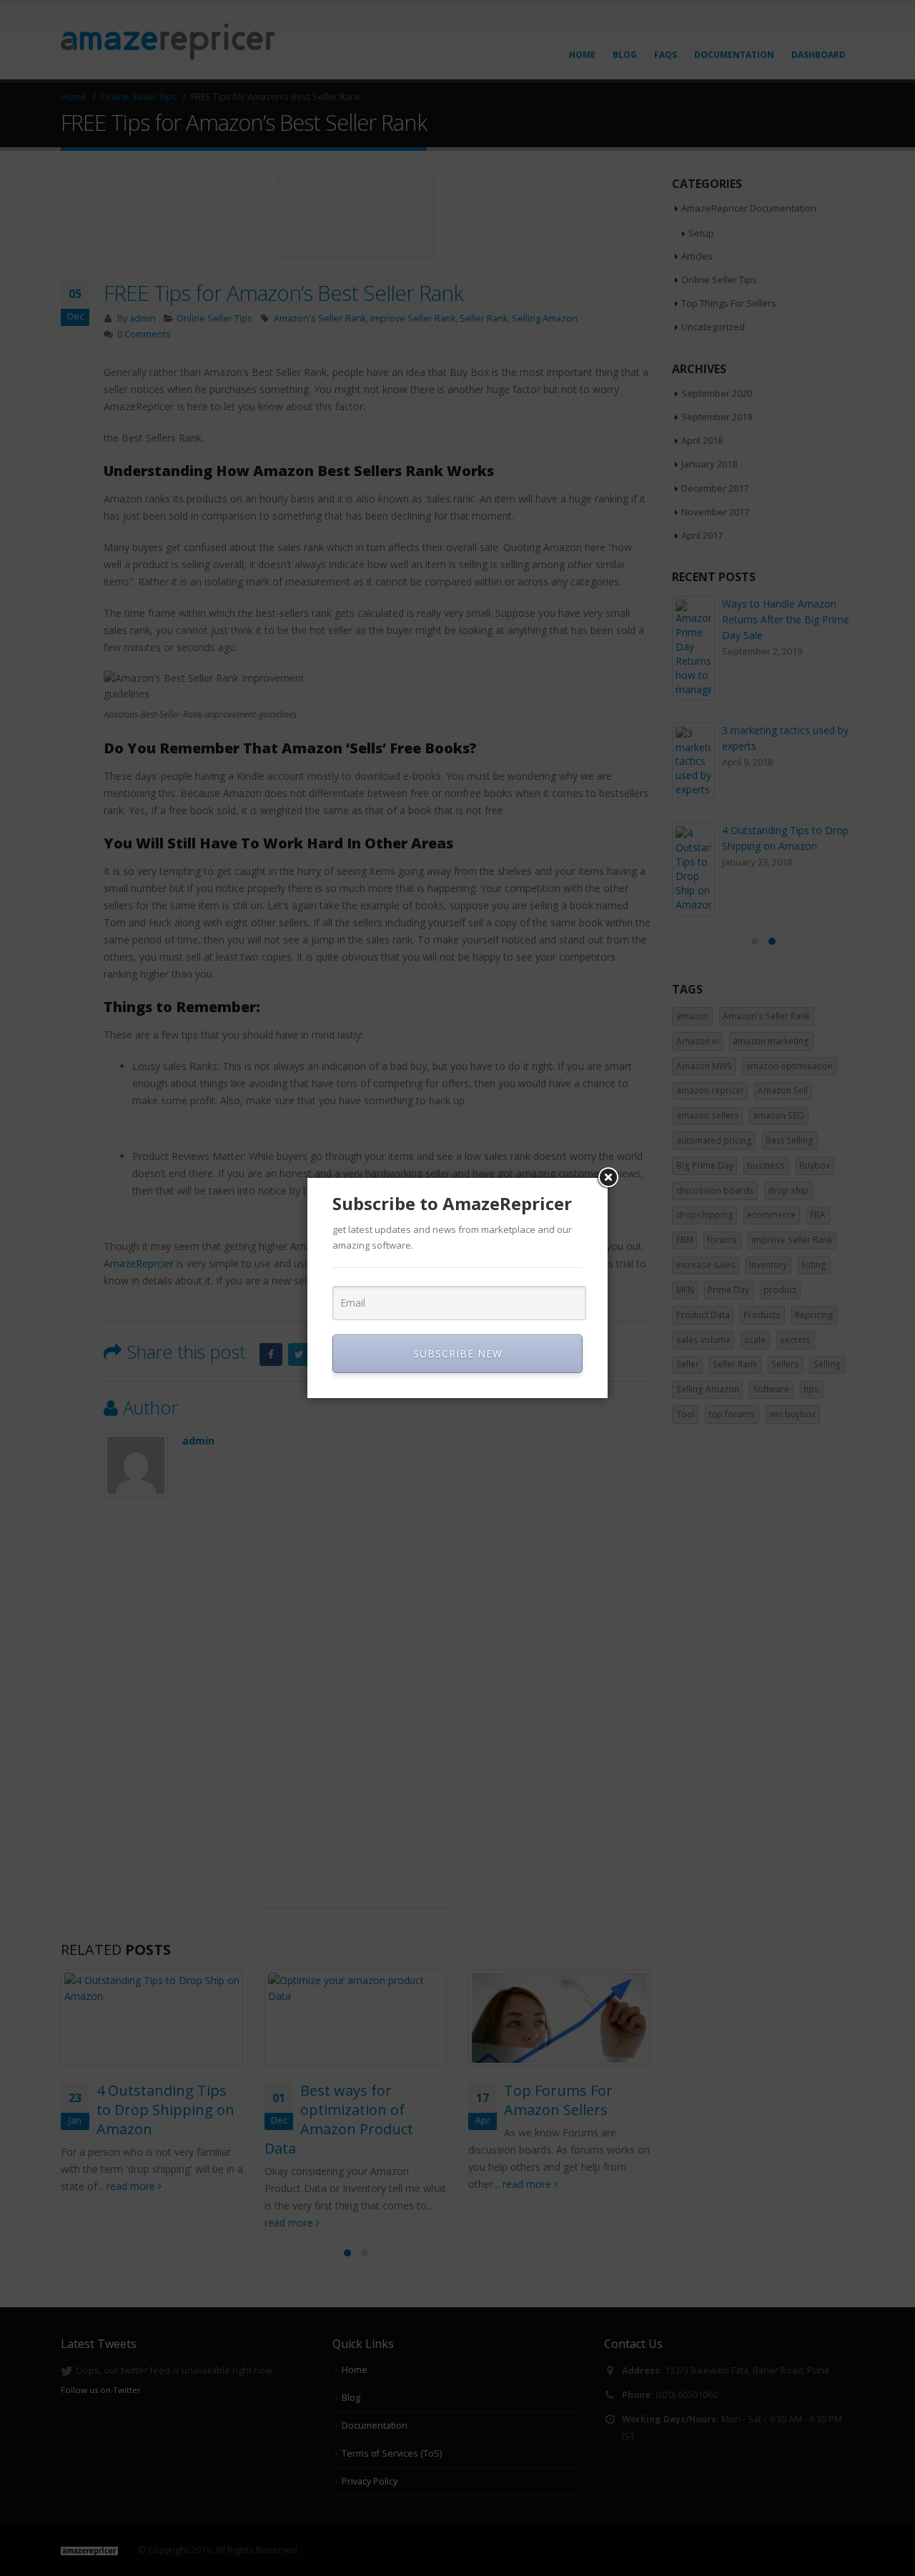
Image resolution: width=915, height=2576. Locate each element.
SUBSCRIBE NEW (458, 1353)
